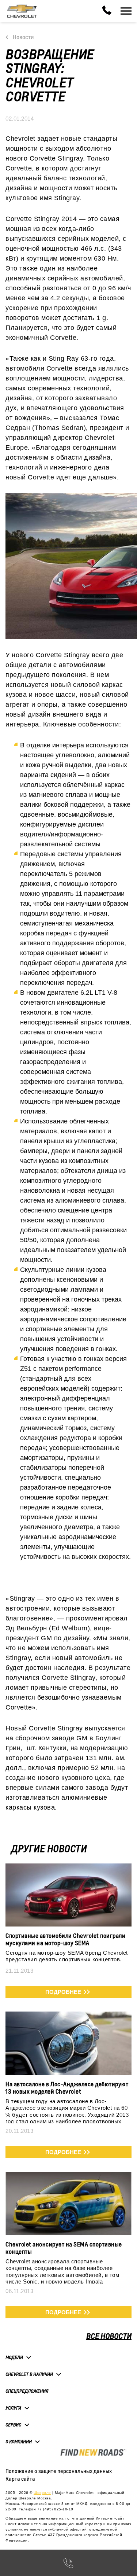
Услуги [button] (13, 2408)
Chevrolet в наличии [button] (29, 2374)
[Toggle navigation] (126, 11)
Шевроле (42, 2493)
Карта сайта (20, 2479)
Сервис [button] (13, 2425)
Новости (23, 37)
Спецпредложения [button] (27, 2391)
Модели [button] (14, 2357)
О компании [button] (19, 2442)
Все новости (109, 2336)
